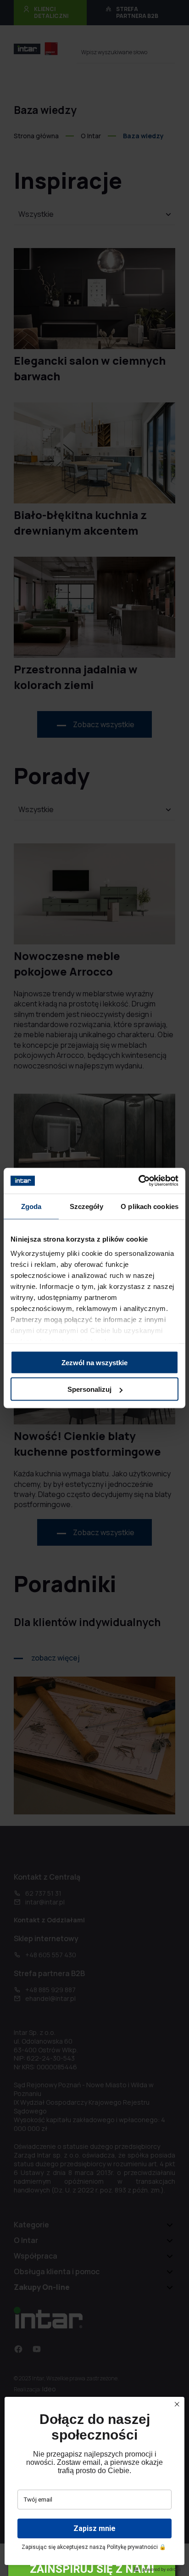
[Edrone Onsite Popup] (94, 1288)
